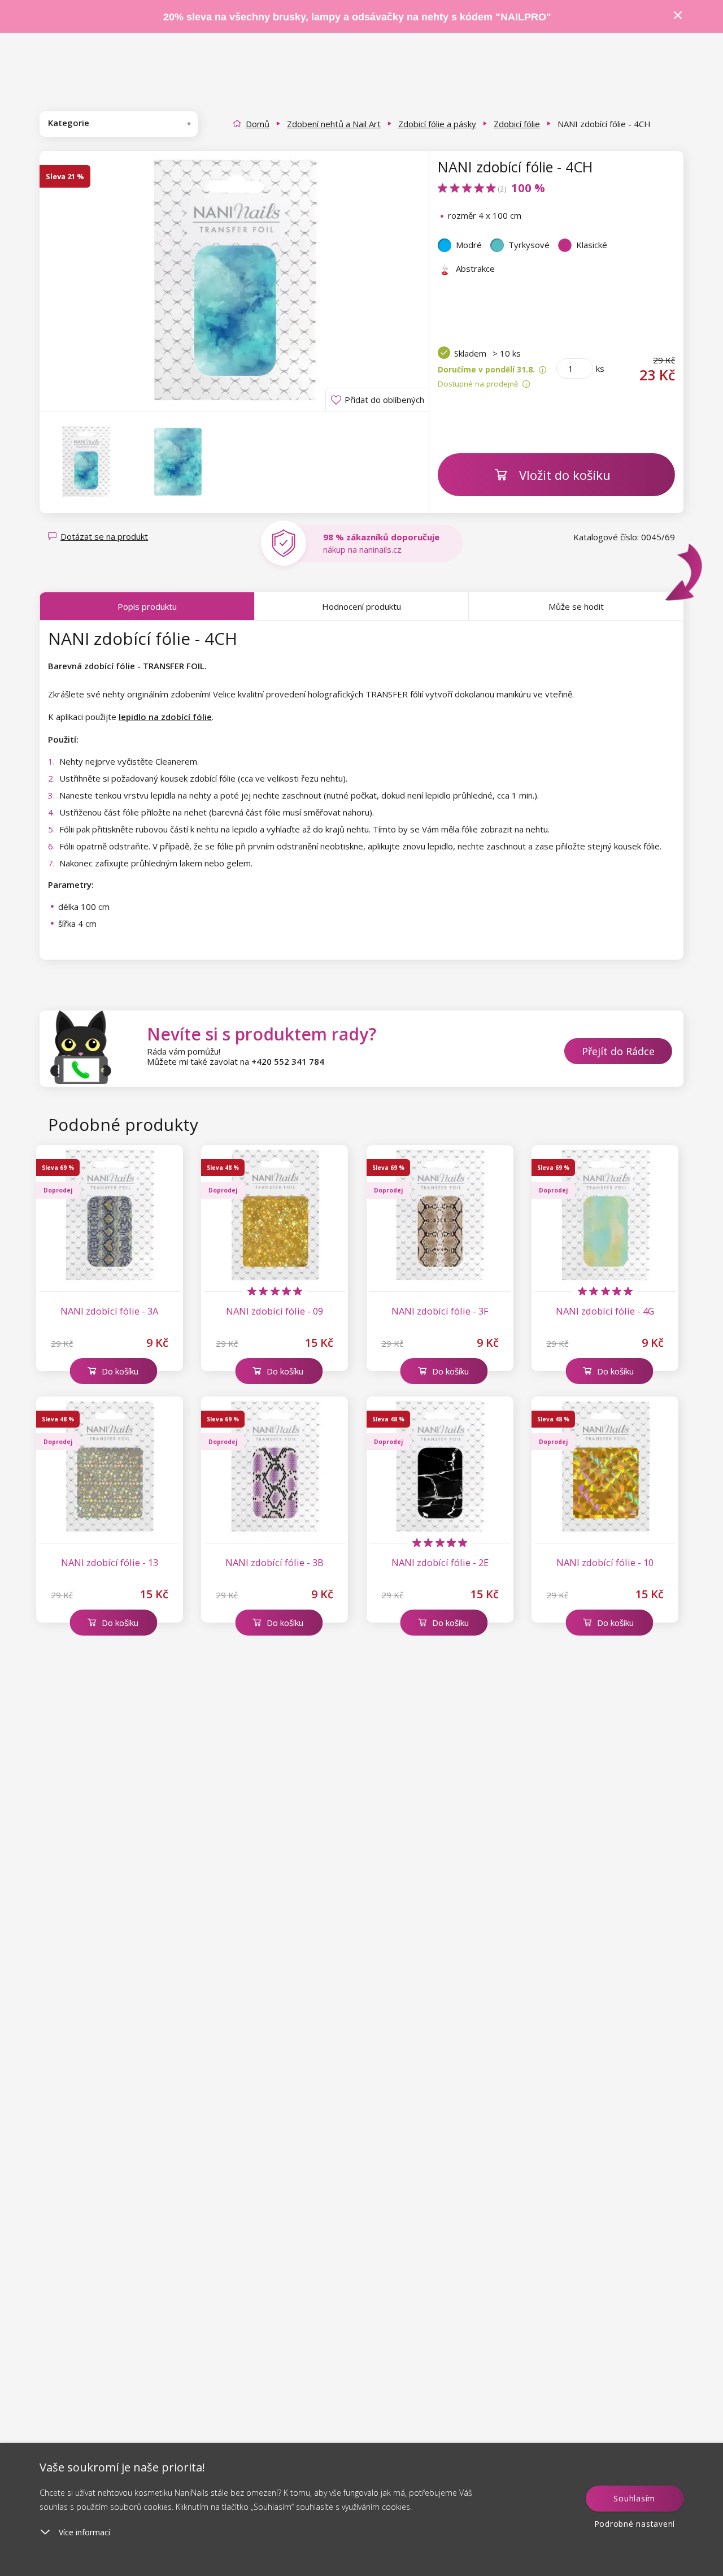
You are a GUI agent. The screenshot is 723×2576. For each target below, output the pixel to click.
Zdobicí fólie (517, 124)
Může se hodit (576, 606)
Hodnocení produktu (361, 606)
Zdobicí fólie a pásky (437, 124)
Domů (258, 124)
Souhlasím (634, 2498)
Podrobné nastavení (635, 2524)
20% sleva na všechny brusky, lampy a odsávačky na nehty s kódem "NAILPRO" (357, 17)
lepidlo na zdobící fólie (165, 717)
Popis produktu (147, 606)
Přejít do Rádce (618, 1051)
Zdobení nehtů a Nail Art (334, 124)
